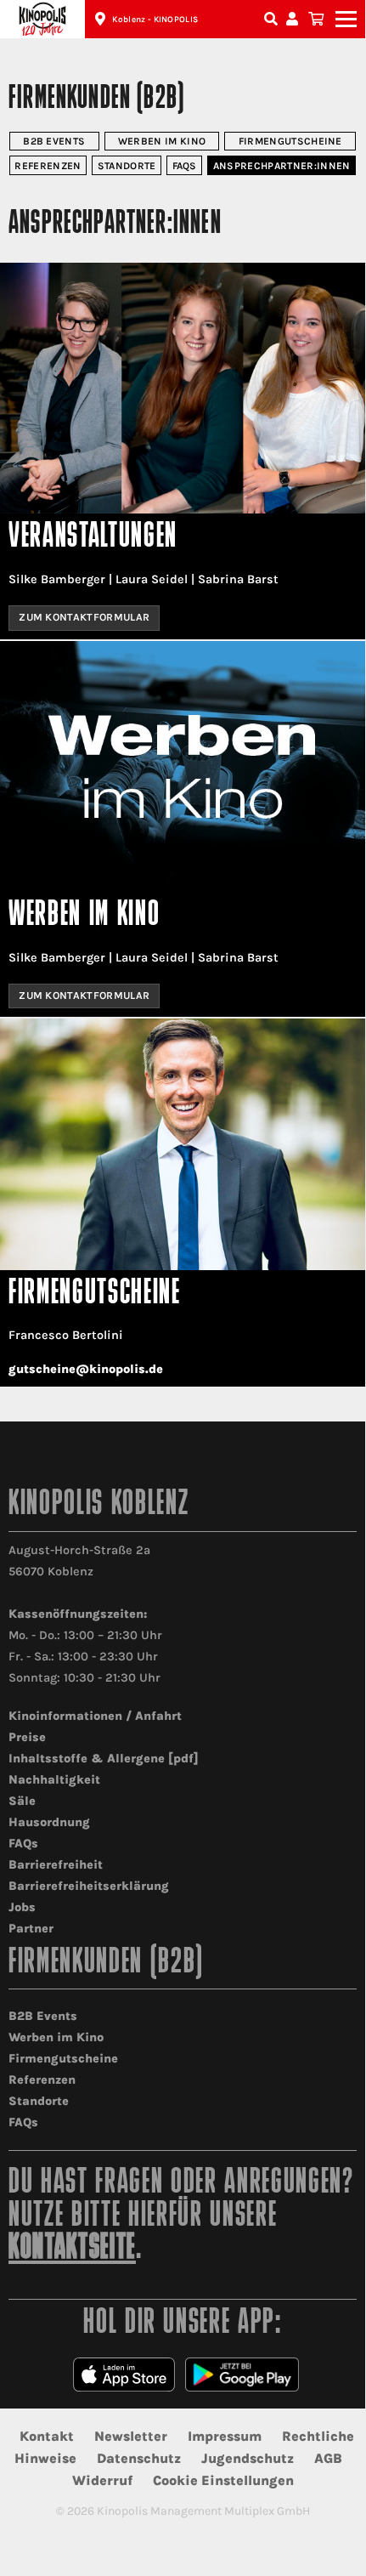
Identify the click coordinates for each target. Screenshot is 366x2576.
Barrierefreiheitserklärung (89, 1886)
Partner (31, 1929)
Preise (27, 1737)
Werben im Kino (162, 141)
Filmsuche (273, 19)
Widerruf (102, 2480)
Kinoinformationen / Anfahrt (95, 1716)
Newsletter (131, 2436)
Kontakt (47, 2436)
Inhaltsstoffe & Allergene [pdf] (104, 1759)
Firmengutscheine (290, 141)
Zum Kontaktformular (84, 617)
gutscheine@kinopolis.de (86, 1369)
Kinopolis (42, 19)
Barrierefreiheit (56, 1865)
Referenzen (48, 166)
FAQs (185, 166)
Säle (22, 1801)
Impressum (225, 2436)
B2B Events (54, 141)
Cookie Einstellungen (223, 2480)
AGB (328, 2458)
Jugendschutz (248, 2458)
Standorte (127, 166)
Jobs (22, 1907)
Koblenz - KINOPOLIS (155, 20)
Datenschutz (139, 2458)
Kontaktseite (72, 2249)
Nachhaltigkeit (54, 1780)
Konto (295, 19)
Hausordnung (49, 1822)
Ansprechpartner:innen (282, 166)
